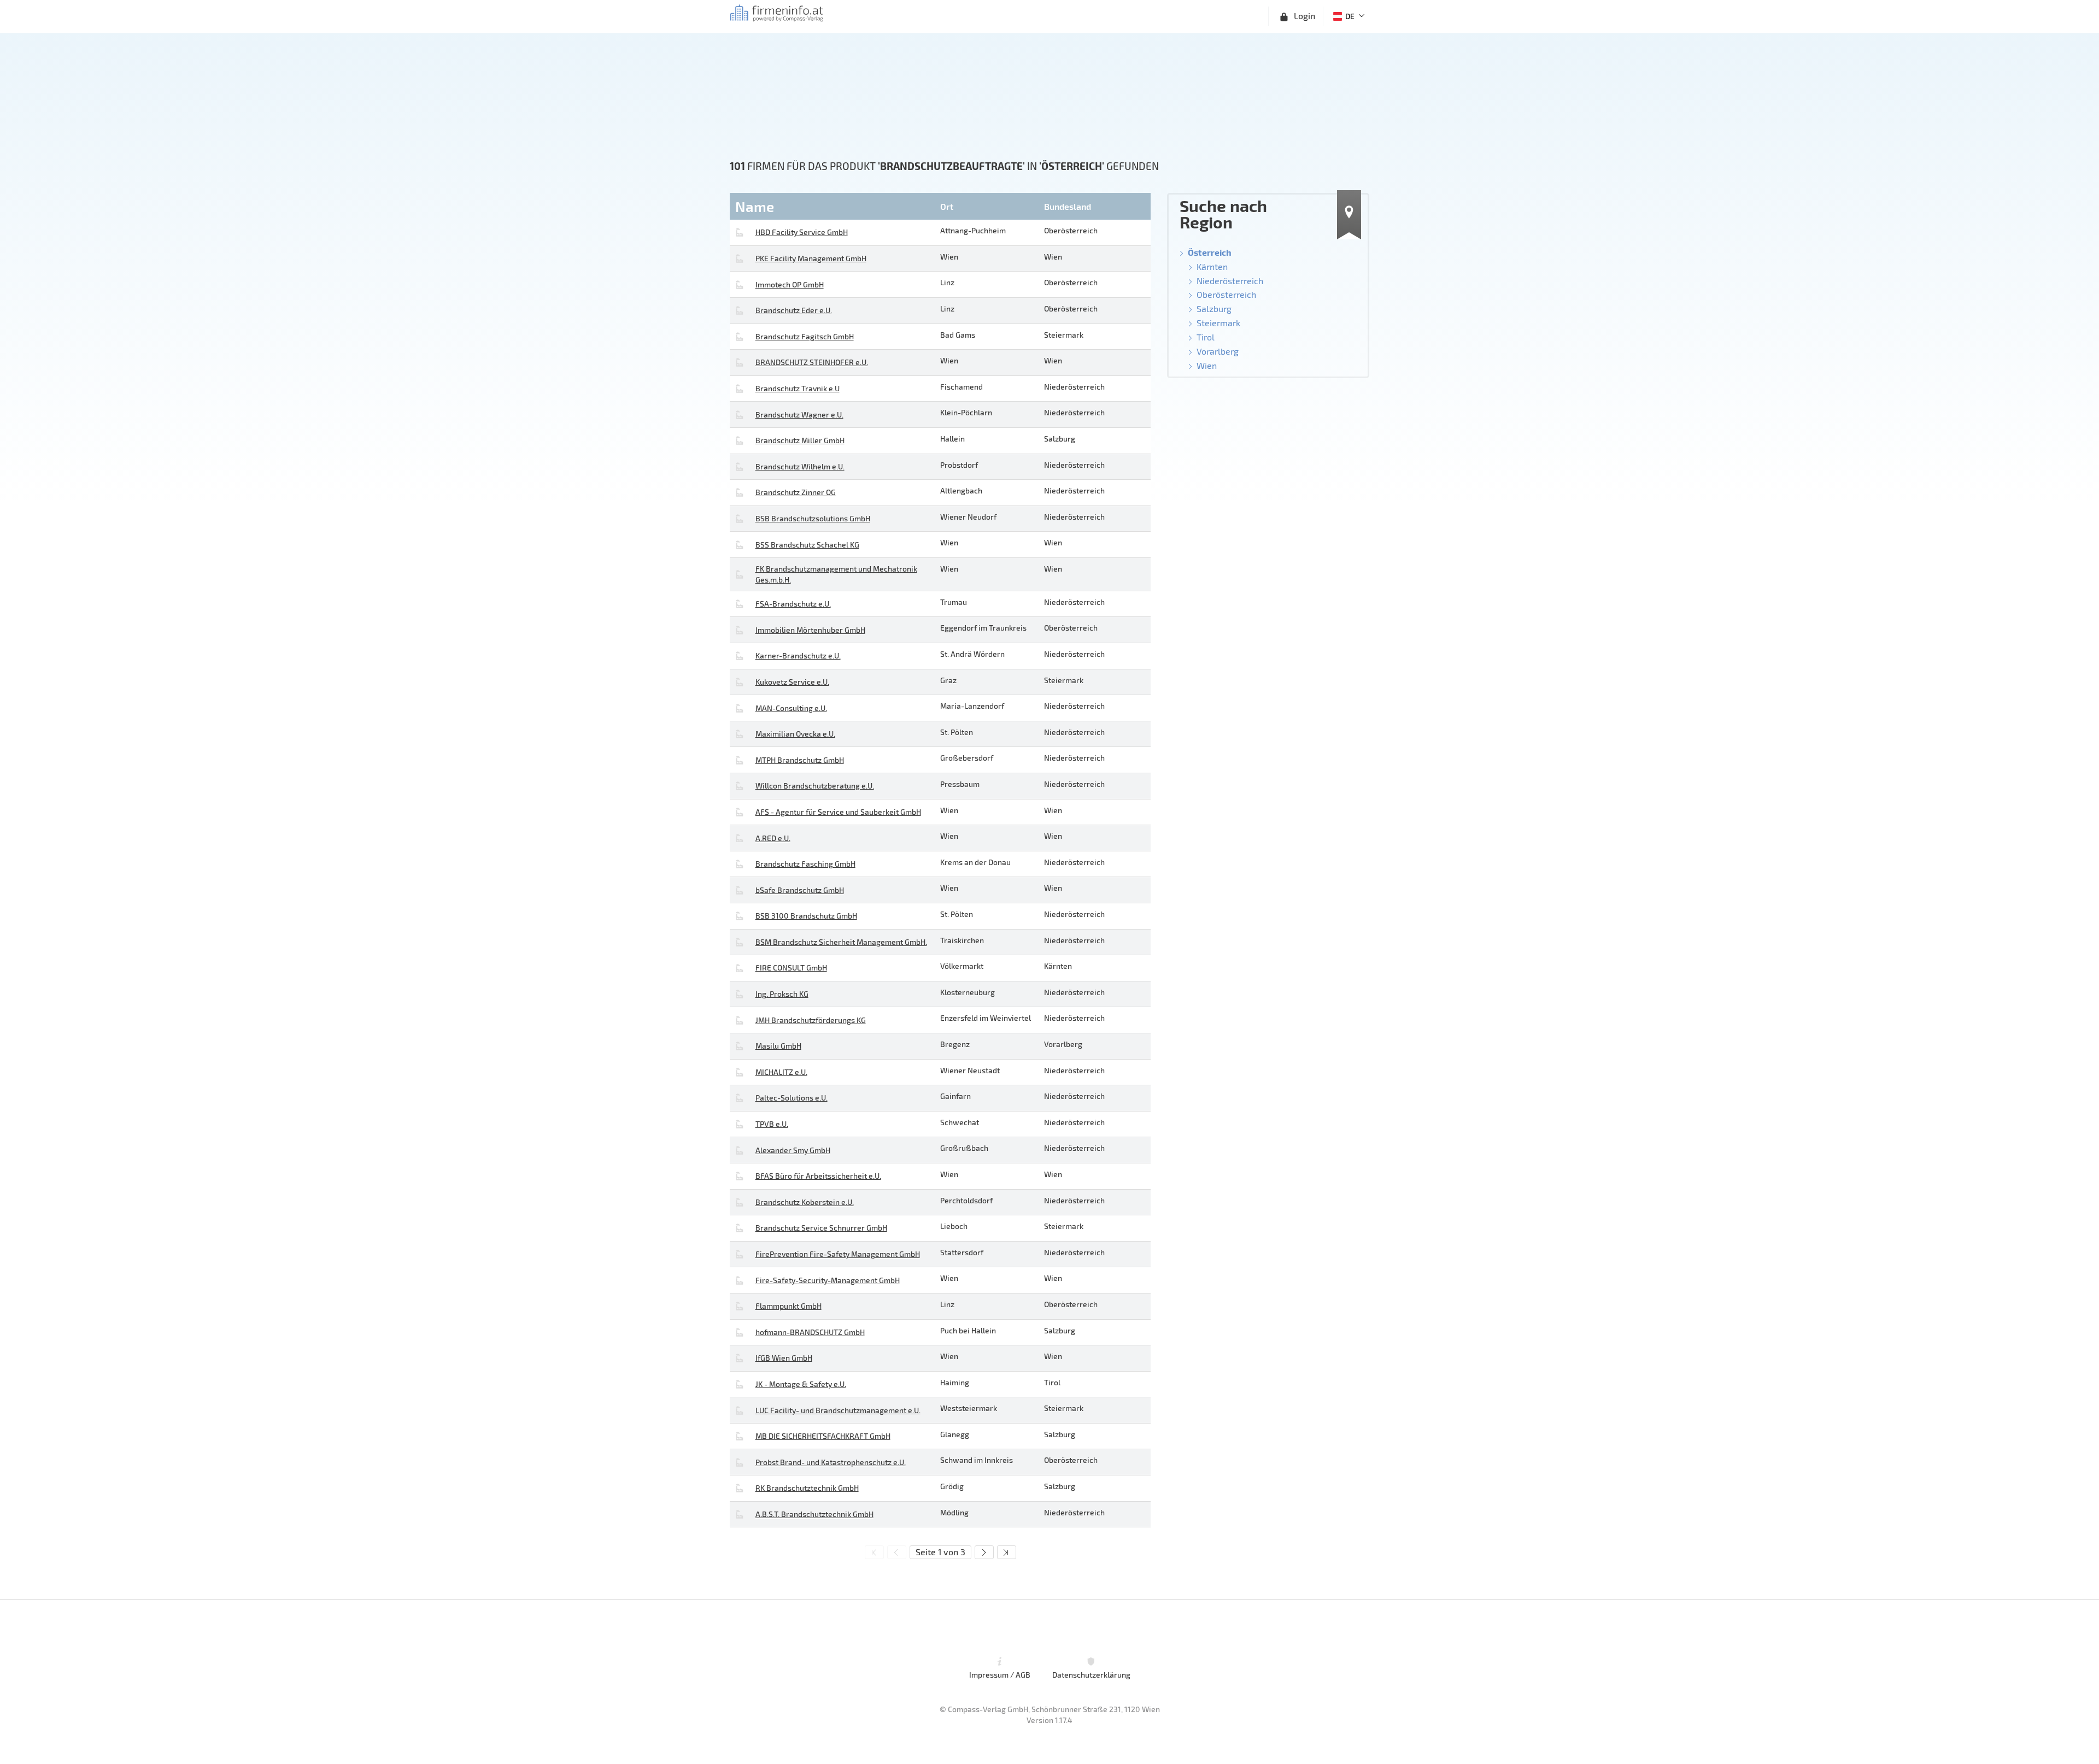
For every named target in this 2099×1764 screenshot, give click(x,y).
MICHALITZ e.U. (781, 1072)
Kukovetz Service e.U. (792, 682)
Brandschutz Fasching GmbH (805, 864)
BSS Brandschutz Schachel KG (807, 545)
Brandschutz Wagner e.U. (799, 414)
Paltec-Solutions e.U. (791, 1098)
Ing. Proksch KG (782, 994)
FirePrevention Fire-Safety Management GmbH (838, 1254)
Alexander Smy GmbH (793, 1150)
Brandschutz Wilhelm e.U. (800, 466)
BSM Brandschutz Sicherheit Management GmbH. (841, 942)
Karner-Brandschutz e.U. (798, 655)
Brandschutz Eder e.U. (794, 310)
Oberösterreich (1226, 294)
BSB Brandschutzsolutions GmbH (813, 518)
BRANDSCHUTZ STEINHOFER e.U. (812, 362)
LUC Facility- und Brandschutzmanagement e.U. (838, 1410)
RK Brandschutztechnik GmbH (807, 1488)
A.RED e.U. (773, 838)
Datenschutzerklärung (1091, 1675)
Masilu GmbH (778, 1046)
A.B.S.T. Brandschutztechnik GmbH (814, 1514)
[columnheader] (834, 206)
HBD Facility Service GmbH (802, 232)
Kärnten (1212, 266)
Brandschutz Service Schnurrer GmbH (821, 1228)
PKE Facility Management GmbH (811, 258)
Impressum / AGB (1000, 1675)
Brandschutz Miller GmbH (800, 440)
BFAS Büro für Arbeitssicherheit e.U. (818, 1176)
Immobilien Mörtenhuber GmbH (810, 630)
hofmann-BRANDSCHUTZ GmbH (810, 1332)
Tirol (1206, 337)
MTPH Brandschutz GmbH (800, 760)
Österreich (1210, 252)
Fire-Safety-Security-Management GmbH (828, 1280)
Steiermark (1218, 323)
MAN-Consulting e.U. (791, 708)
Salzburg (1214, 308)
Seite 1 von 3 (940, 1552)
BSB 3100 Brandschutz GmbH (806, 916)
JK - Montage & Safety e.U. (801, 1384)
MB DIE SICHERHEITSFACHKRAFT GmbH (823, 1436)
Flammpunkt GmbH (788, 1306)
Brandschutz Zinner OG (796, 492)
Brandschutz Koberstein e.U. (805, 1202)
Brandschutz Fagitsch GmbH (805, 336)
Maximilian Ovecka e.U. (795, 734)
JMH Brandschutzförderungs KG (811, 1020)
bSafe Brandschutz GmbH (800, 890)
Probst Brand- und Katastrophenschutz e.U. (831, 1462)
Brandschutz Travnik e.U (798, 388)
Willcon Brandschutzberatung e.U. (815, 786)
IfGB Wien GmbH (784, 1358)
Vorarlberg (1218, 351)
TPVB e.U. (772, 1124)
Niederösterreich (1230, 281)
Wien (1207, 365)
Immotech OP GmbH (790, 284)
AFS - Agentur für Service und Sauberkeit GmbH (838, 812)
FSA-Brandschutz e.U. (793, 604)
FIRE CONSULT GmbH (791, 968)
